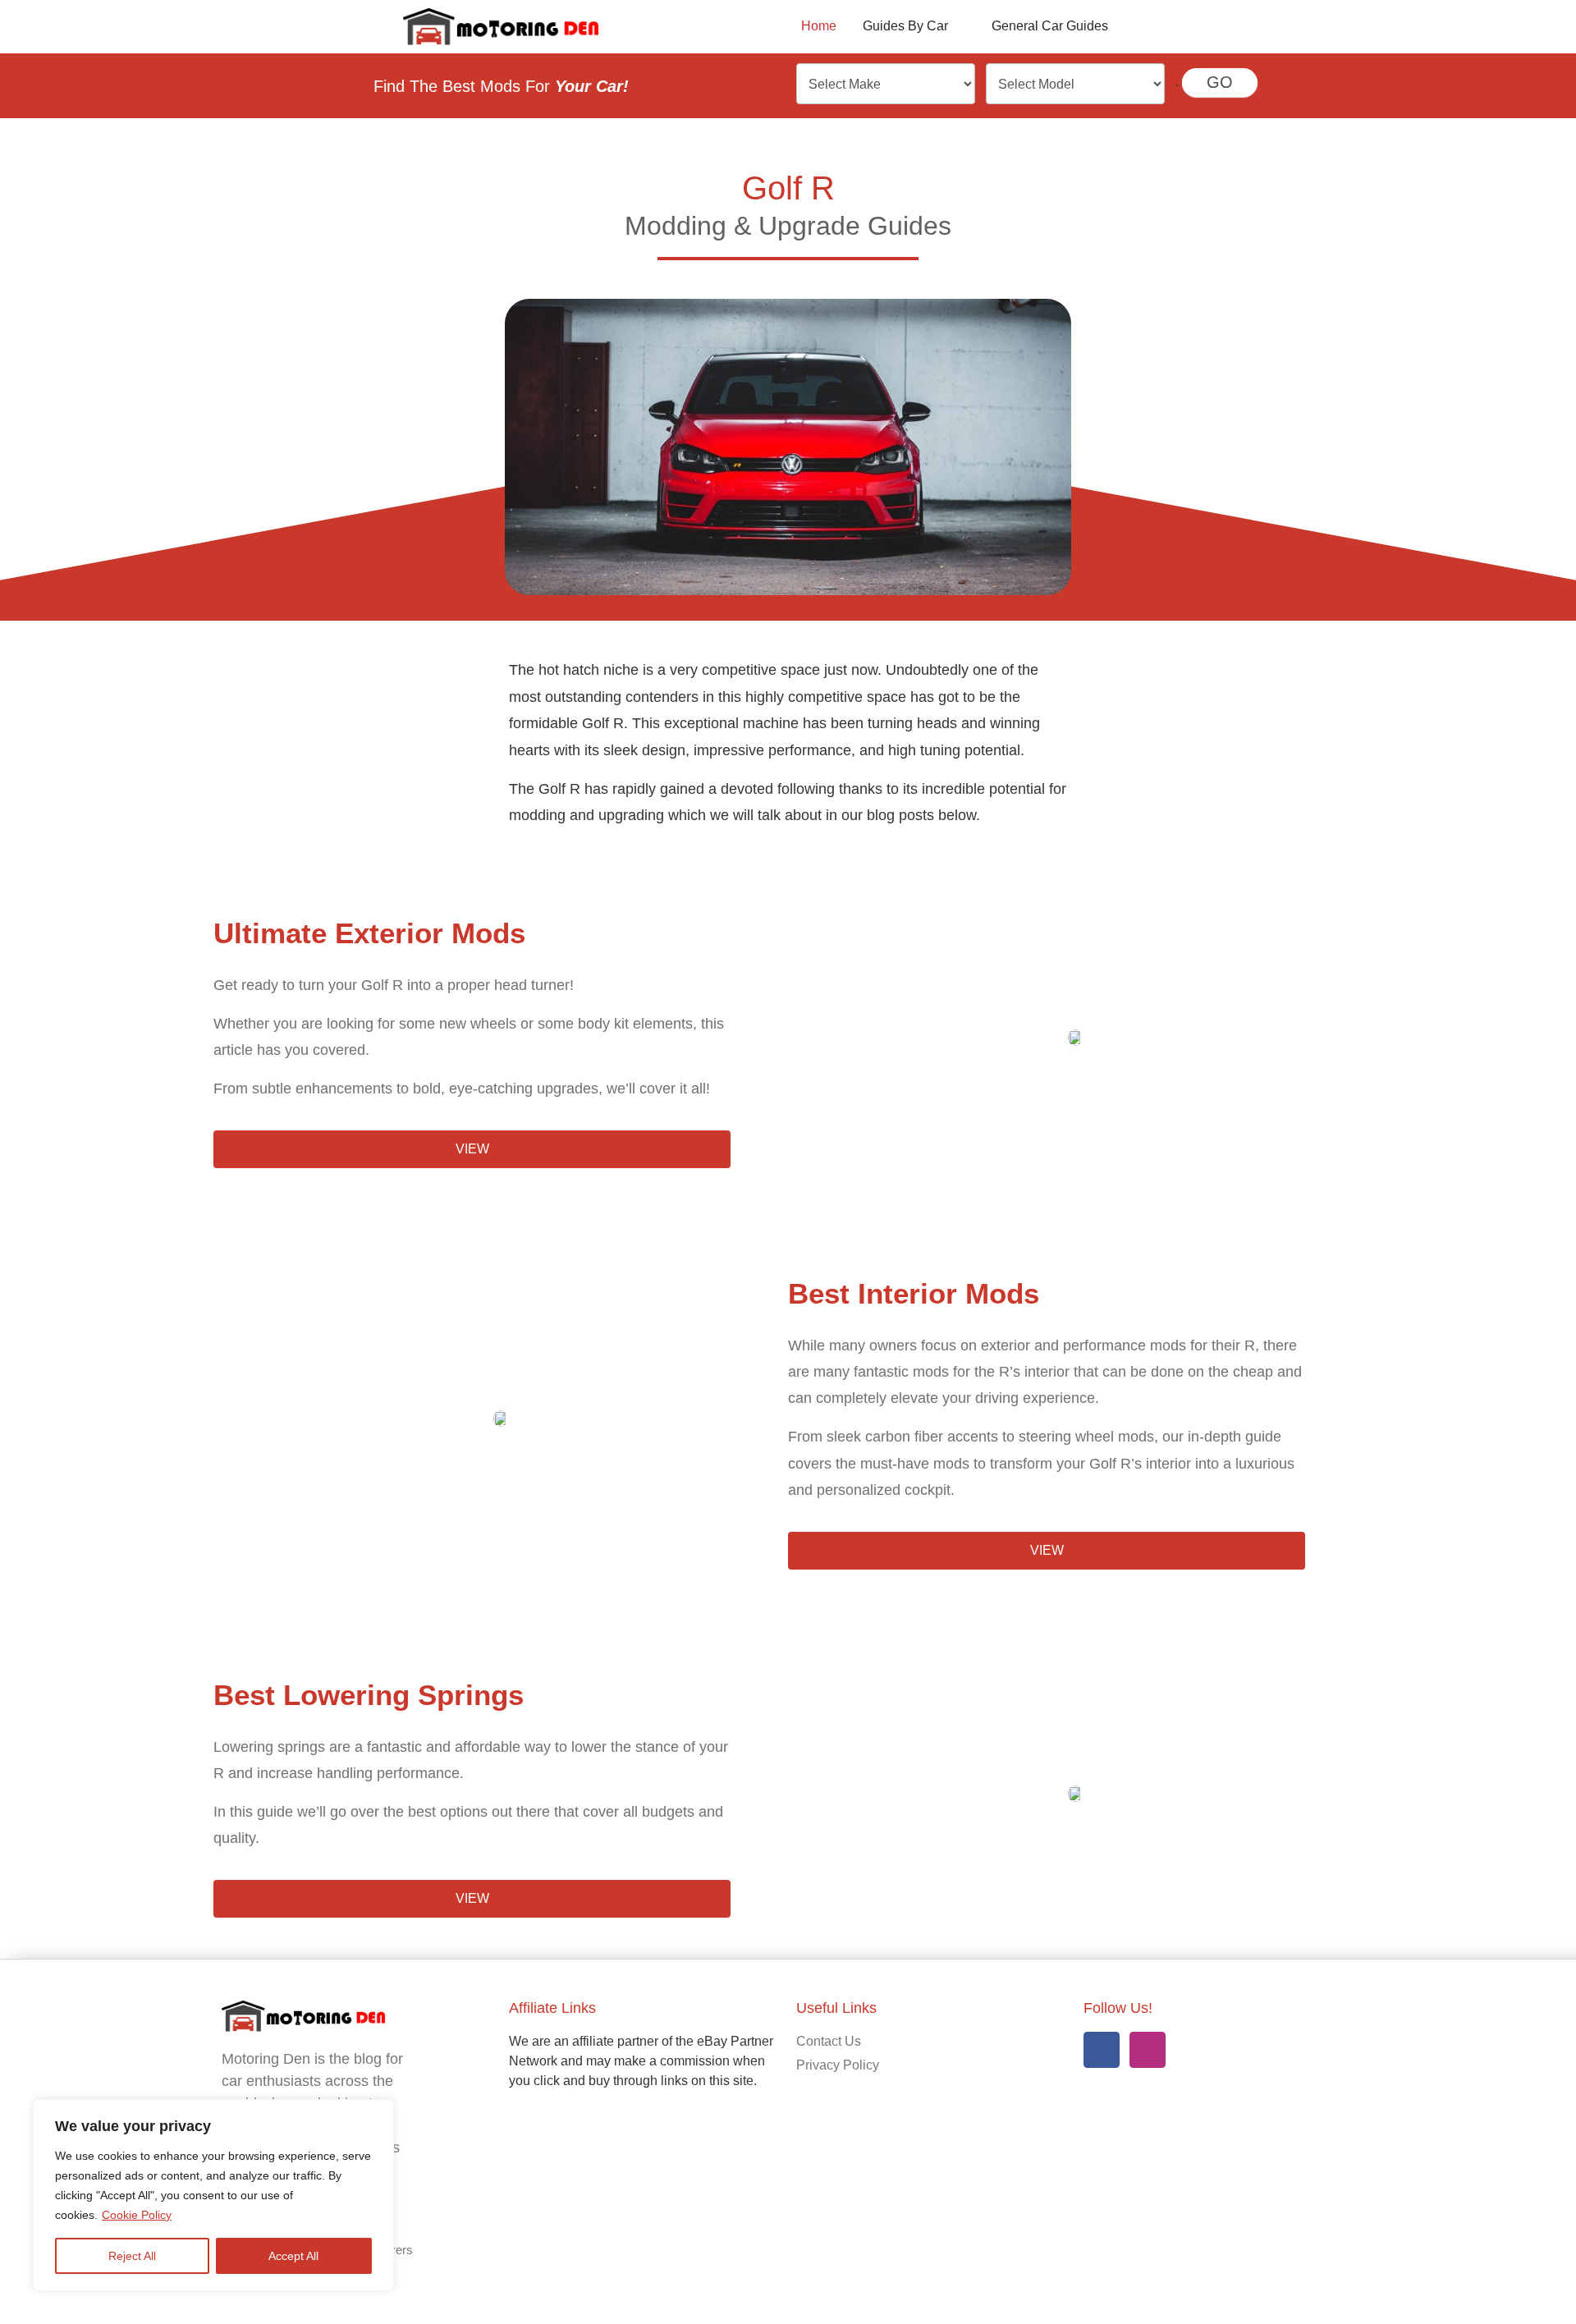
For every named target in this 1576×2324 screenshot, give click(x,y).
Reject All (132, 2256)
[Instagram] (1148, 2050)
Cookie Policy (137, 2215)
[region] (213, 2195)
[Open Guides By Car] (959, 26)
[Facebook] (1102, 2050)
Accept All (293, 2256)
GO (1220, 82)
